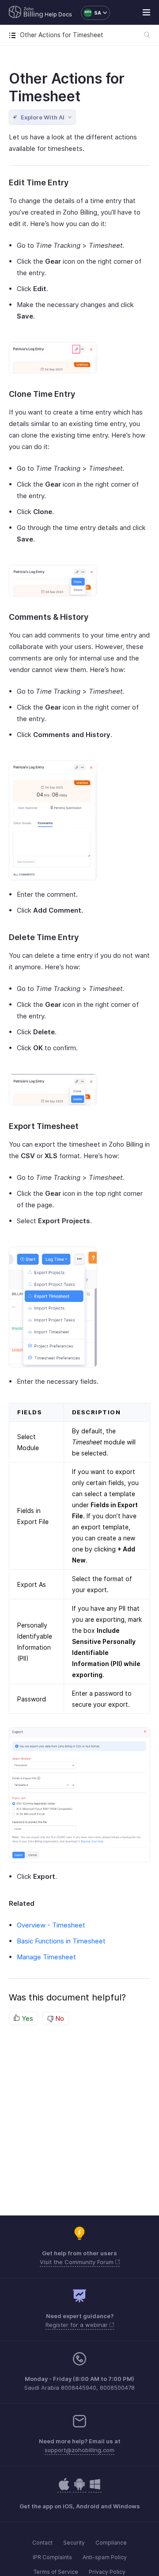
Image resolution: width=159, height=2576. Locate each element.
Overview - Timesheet (51, 1925)
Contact (42, 2543)
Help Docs (58, 14)
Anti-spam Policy (105, 2557)
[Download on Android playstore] (64, 2489)
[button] (91, 13)
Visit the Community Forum (78, 2262)
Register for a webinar (78, 2325)
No (59, 2018)
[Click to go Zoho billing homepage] (26, 13)
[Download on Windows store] (95, 2489)
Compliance (111, 2543)
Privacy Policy (107, 2572)
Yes (26, 2018)
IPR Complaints (52, 2557)
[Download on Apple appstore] (79, 2489)
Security (74, 2543)
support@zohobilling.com (79, 2450)
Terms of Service (56, 2572)
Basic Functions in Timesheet (61, 1941)
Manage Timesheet (46, 1957)
